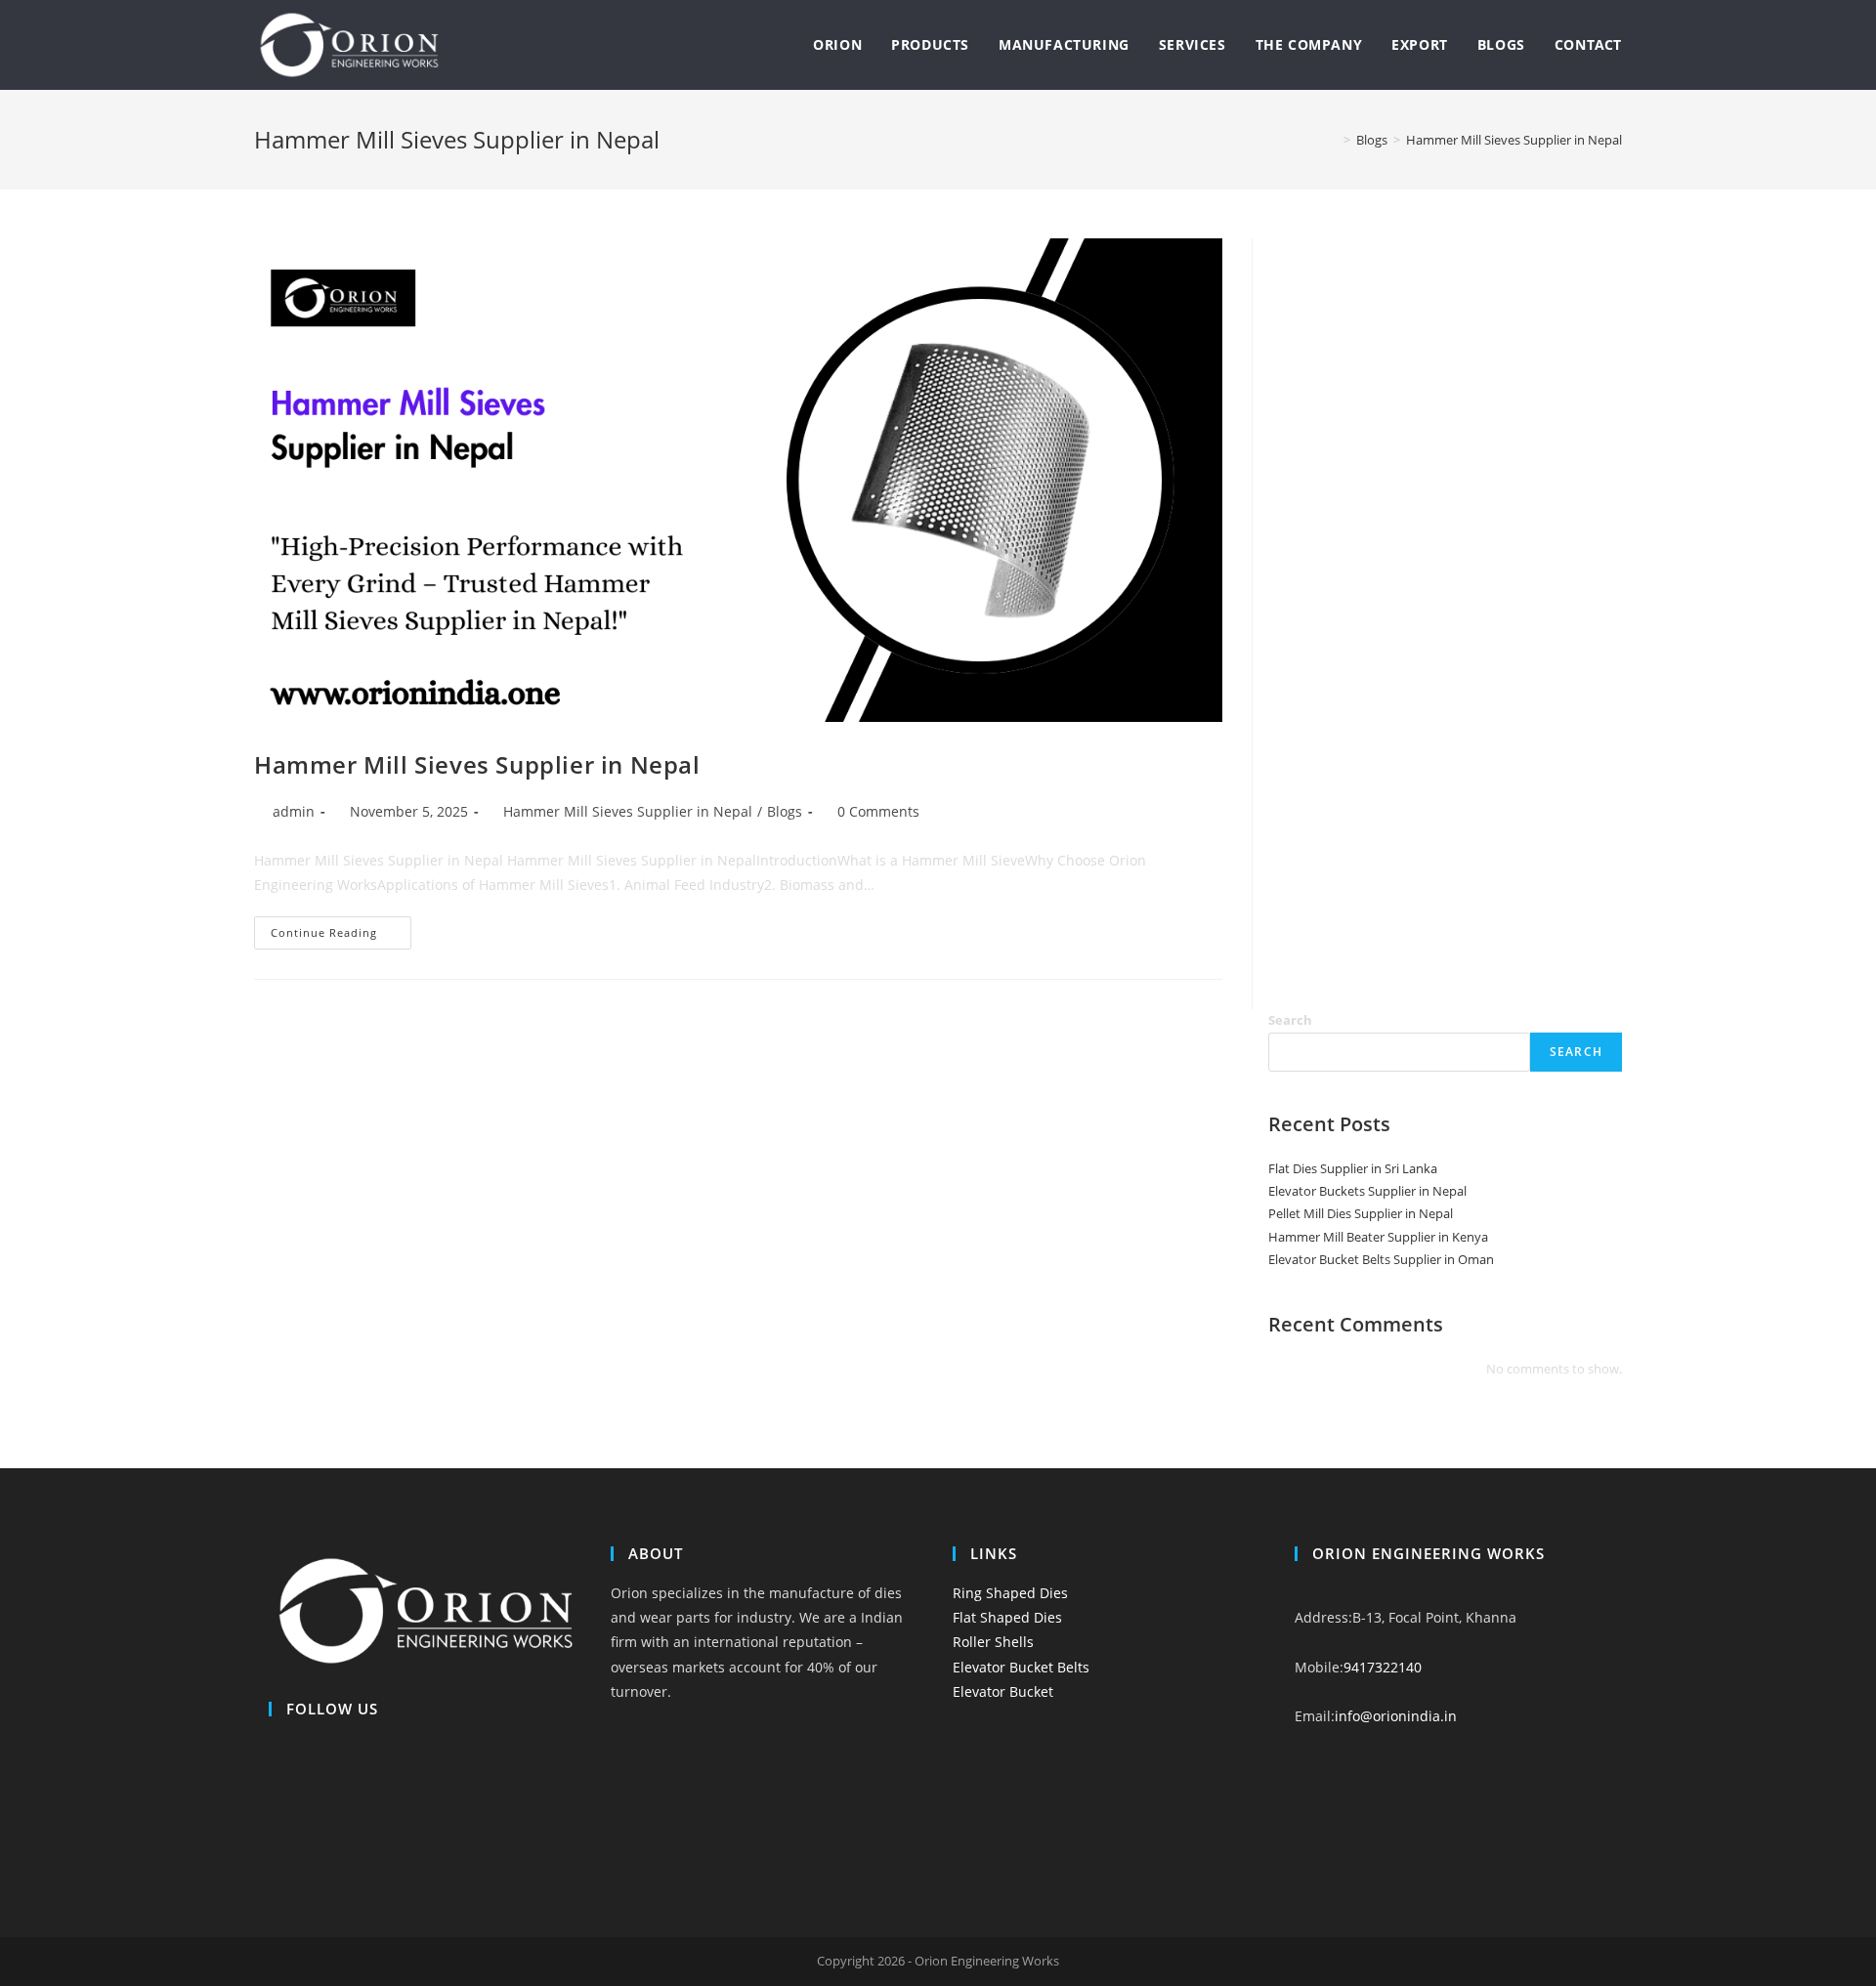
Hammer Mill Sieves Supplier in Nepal (1514, 140)
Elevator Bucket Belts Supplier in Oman (1381, 1259)
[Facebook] (274, 1773)
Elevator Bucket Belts (1021, 1667)
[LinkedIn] (274, 1822)
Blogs (785, 811)
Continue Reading (341, 936)
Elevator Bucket (1003, 1691)
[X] (274, 1748)
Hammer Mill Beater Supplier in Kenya (1378, 1237)
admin (294, 811)
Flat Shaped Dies (1007, 1617)
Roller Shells (993, 1642)
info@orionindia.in (1396, 1716)
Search (1290, 1020)
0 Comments (878, 811)
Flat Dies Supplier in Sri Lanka (1353, 1168)
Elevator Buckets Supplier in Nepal (1367, 1191)
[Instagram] (274, 1797)
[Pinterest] (274, 1847)
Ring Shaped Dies (1010, 1593)
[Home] (1333, 140)
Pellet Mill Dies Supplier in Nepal (1361, 1213)
